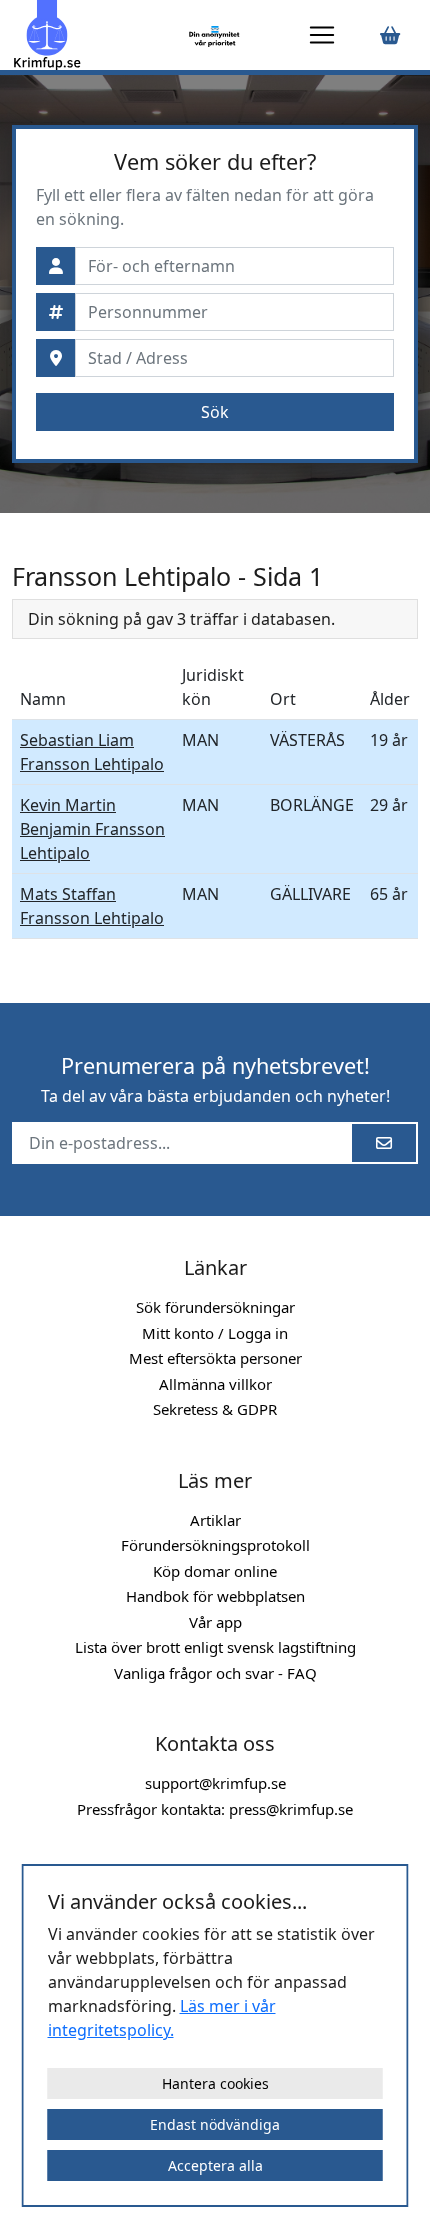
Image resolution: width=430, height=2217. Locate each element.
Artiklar (215, 1520)
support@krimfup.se (215, 1783)
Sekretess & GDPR (215, 1409)
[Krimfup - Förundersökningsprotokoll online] (96, 35)
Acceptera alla (215, 2165)
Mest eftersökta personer (215, 1358)
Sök (215, 412)
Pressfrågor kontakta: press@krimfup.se (215, 1809)
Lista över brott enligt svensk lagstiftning (215, 1647)
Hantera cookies (215, 2083)
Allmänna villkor (215, 1384)
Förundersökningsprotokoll (215, 1545)
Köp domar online (215, 1571)
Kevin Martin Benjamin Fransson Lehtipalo (92, 829)
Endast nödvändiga (215, 2124)
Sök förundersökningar (215, 1307)
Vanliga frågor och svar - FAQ (215, 1673)
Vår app (215, 1622)
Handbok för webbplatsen (215, 1596)
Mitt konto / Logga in (215, 1333)
